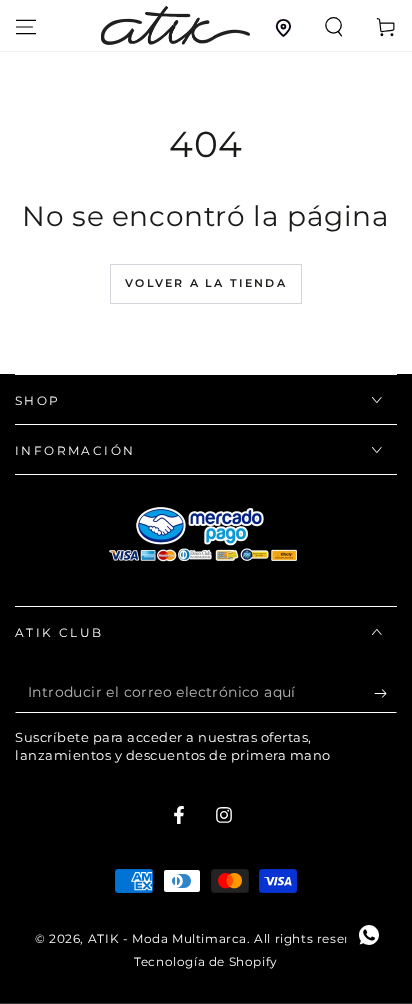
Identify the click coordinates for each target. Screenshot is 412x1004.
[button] (334, 27)
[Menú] (26, 27)
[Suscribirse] (385, 693)
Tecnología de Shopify (206, 961)
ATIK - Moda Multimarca (167, 938)
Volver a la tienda (206, 283)
